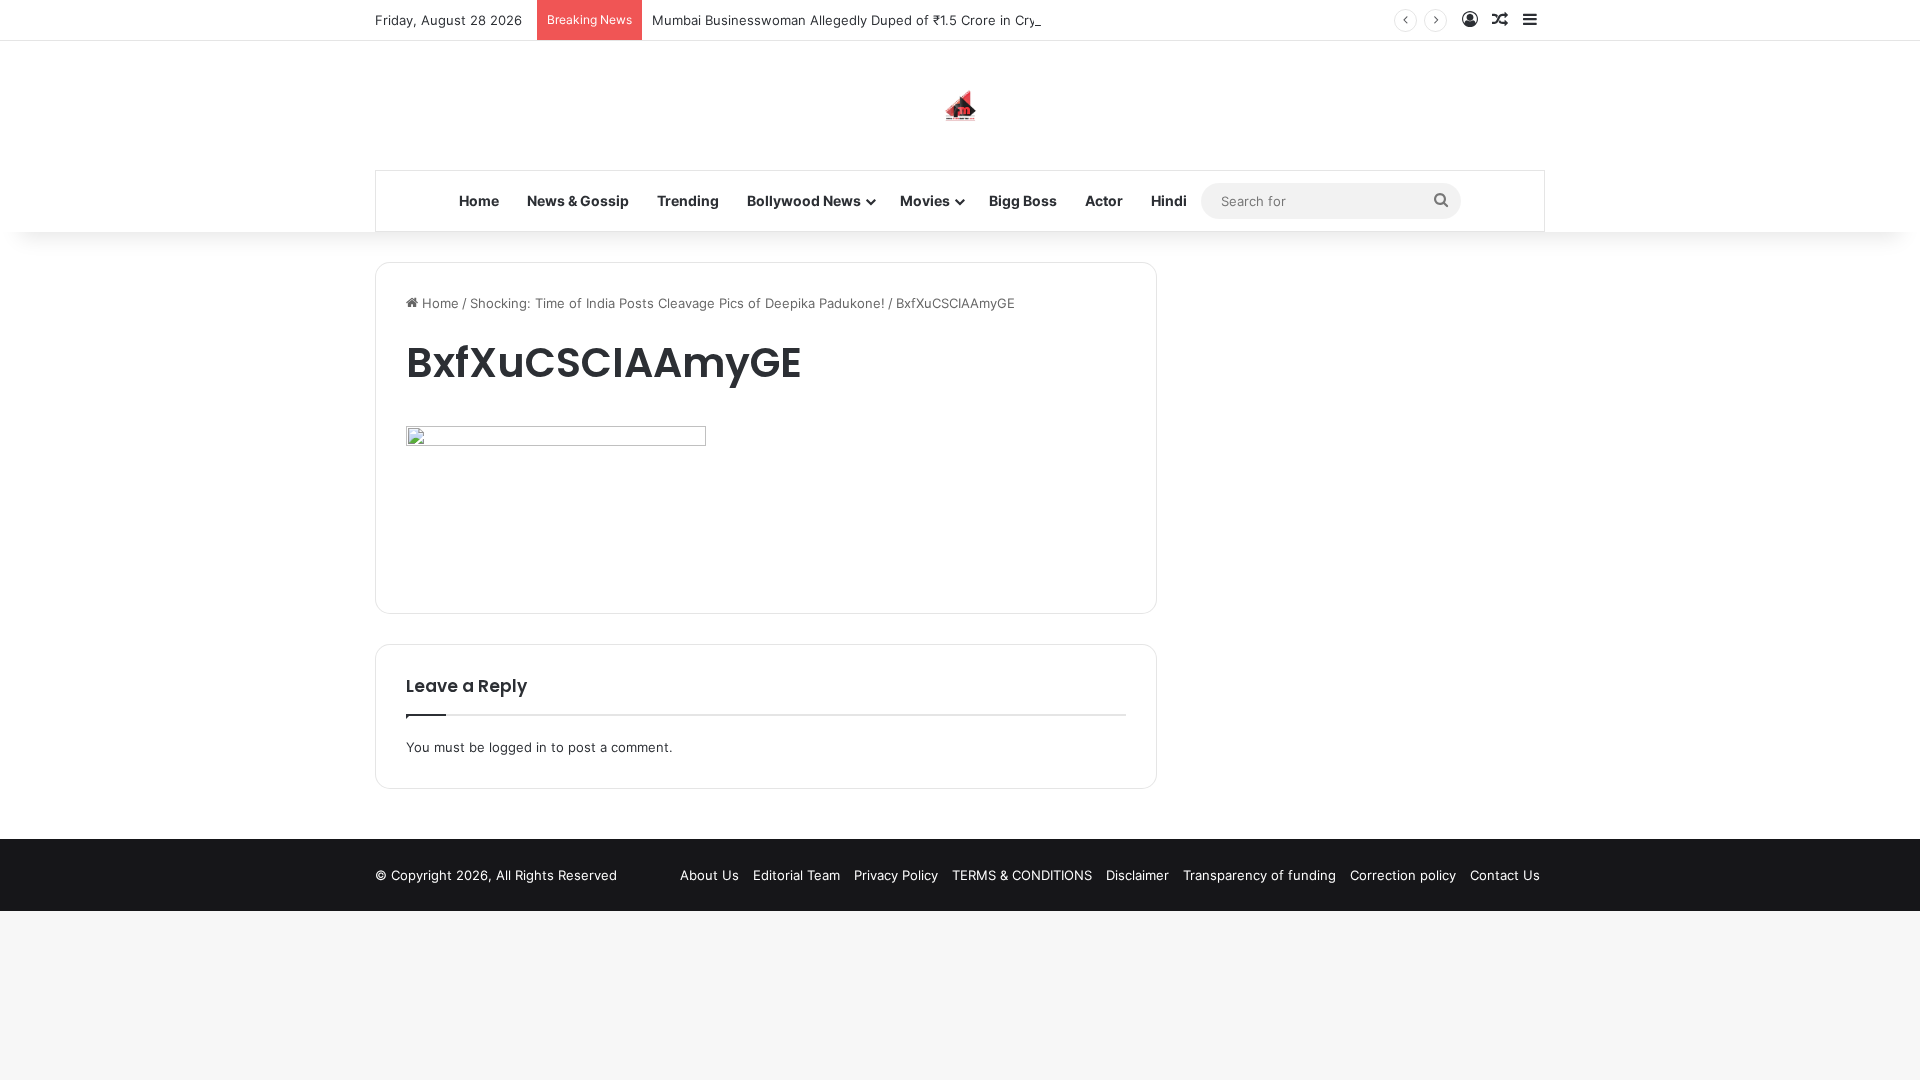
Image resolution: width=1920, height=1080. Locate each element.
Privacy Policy (896, 875)
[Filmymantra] (960, 105)
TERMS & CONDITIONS (1022, 875)
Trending (688, 200)
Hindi (1169, 200)
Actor (1104, 200)
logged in (518, 747)
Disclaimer (1137, 875)
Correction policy (1403, 875)
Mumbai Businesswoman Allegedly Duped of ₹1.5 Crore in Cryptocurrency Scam (900, 20)
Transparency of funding (1259, 875)
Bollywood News (804, 200)
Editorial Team (796, 875)
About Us (709, 875)
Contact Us (1505, 875)
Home (479, 200)
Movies (925, 200)
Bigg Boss (1023, 200)
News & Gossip (578, 200)
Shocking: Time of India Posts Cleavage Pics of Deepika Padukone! (677, 303)
